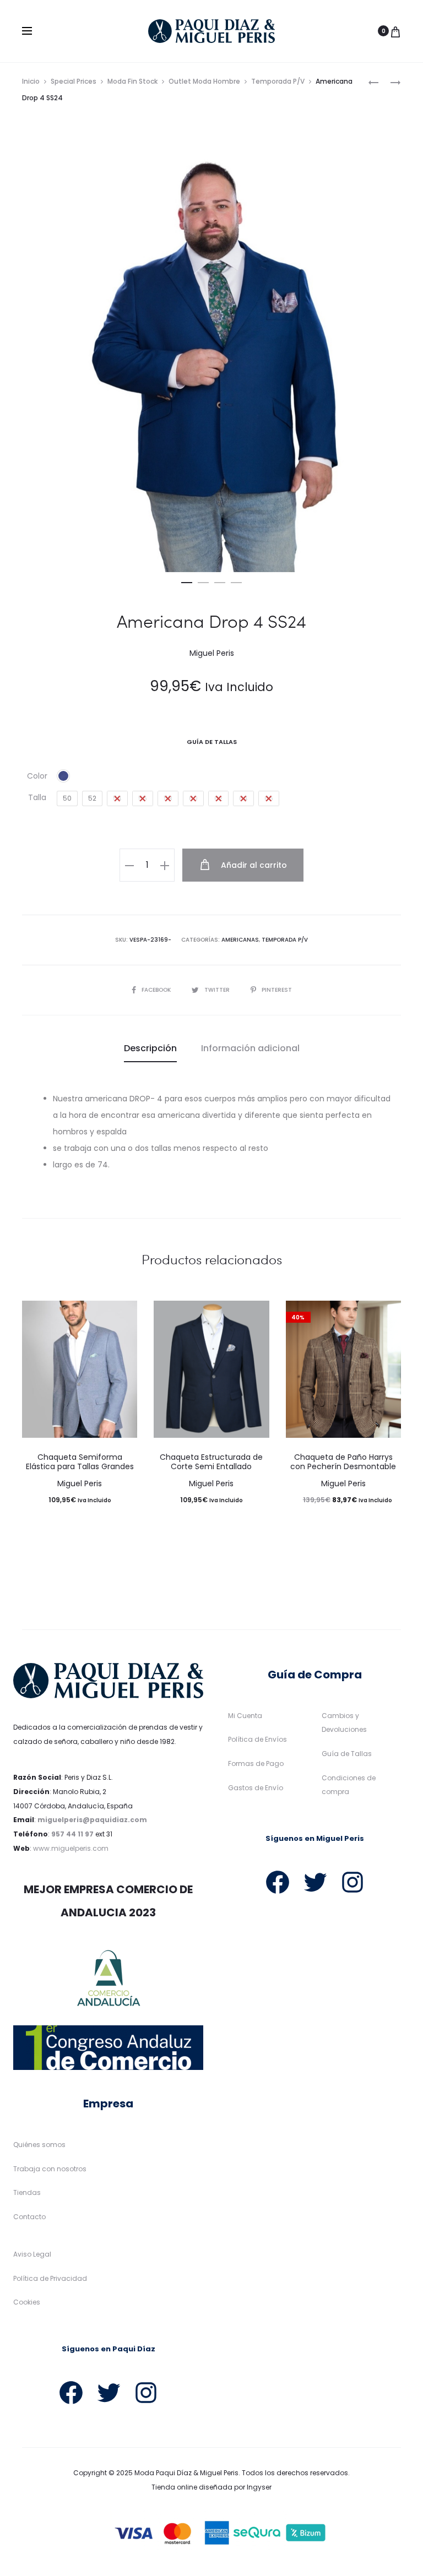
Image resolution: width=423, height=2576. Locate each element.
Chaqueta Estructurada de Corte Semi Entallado (211, 1462)
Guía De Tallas (212, 742)
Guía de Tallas (347, 1754)
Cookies (27, 2302)
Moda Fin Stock (132, 81)
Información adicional (250, 1048)
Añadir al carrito (253, 865)
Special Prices (74, 81)
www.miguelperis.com (71, 1848)
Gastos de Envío (256, 1788)
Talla (37, 797)
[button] (187, 580)
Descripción (150, 1048)
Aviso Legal (32, 2254)
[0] (395, 31)
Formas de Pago (256, 1763)
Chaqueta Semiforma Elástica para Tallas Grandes (80, 1462)
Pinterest (277, 990)
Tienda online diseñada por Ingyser (211, 2487)
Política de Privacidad (50, 2278)
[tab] (150, 1048)
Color (37, 776)
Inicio (31, 81)
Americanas (240, 940)
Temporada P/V (278, 81)
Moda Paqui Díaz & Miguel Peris (186, 2473)
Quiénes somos (39, 2145)
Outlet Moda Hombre (204, 81)
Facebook (157, 990)
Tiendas (27, 2192)
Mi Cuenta (245, 1716)
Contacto (29, 2217)
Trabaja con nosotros (50, 2169)
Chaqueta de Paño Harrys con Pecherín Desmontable (343, 1462)
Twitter (218, 990)
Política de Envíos (257, 1739)
